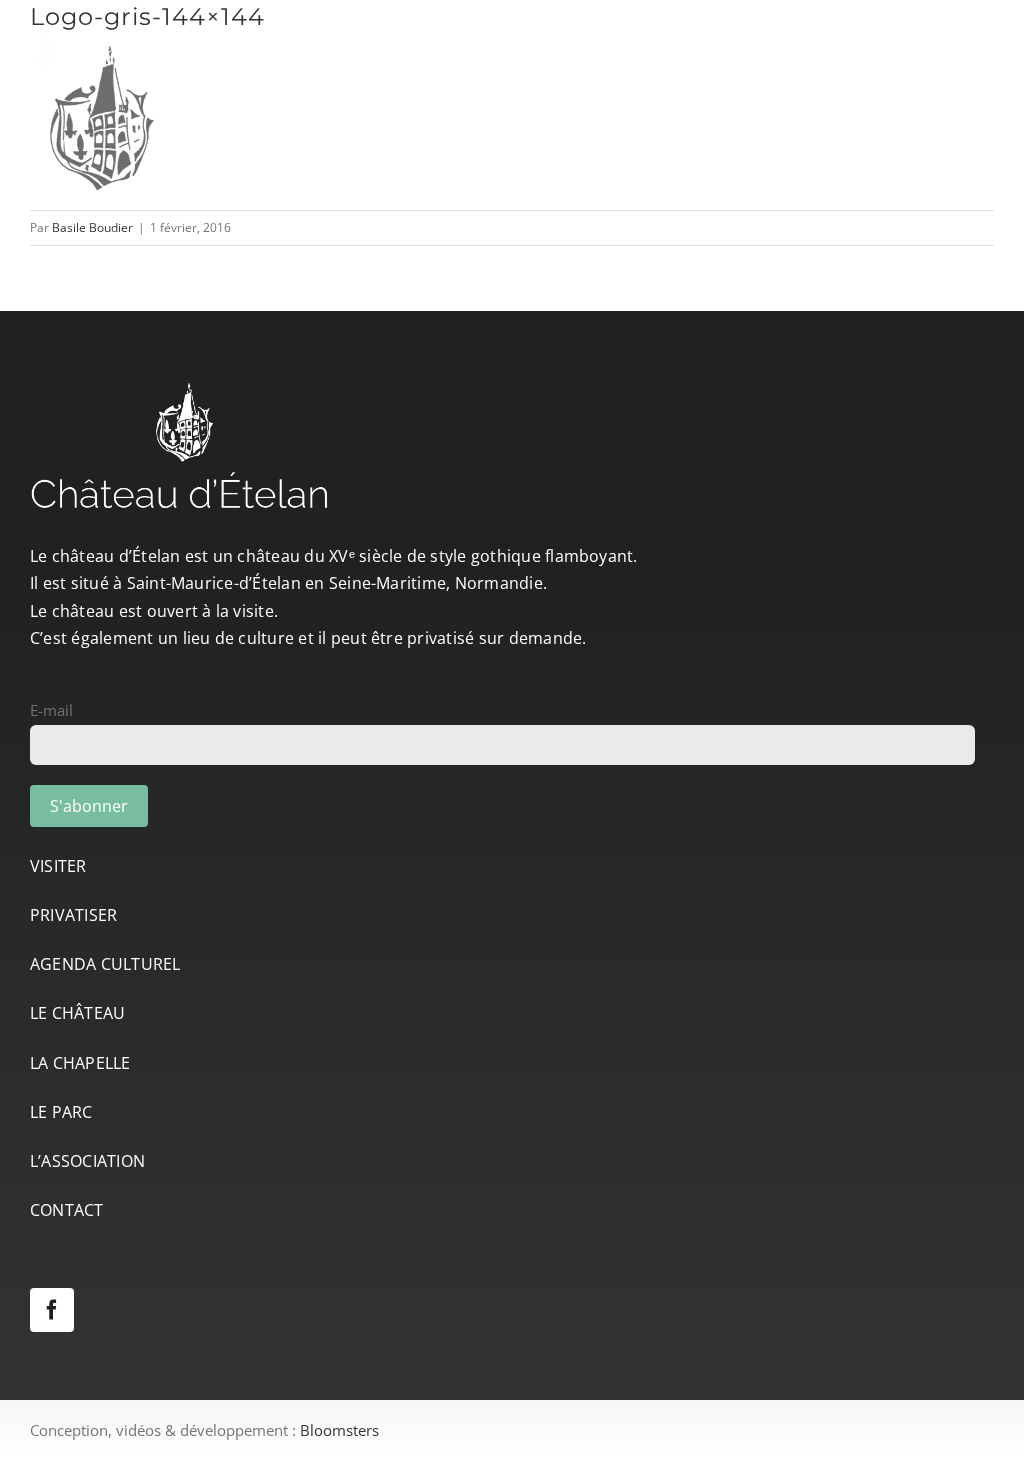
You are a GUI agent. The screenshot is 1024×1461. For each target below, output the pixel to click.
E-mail (51, 710)
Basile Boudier (92, 227)
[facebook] (52, 1310)
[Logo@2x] (155, 36)
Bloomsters (339, 1430)
